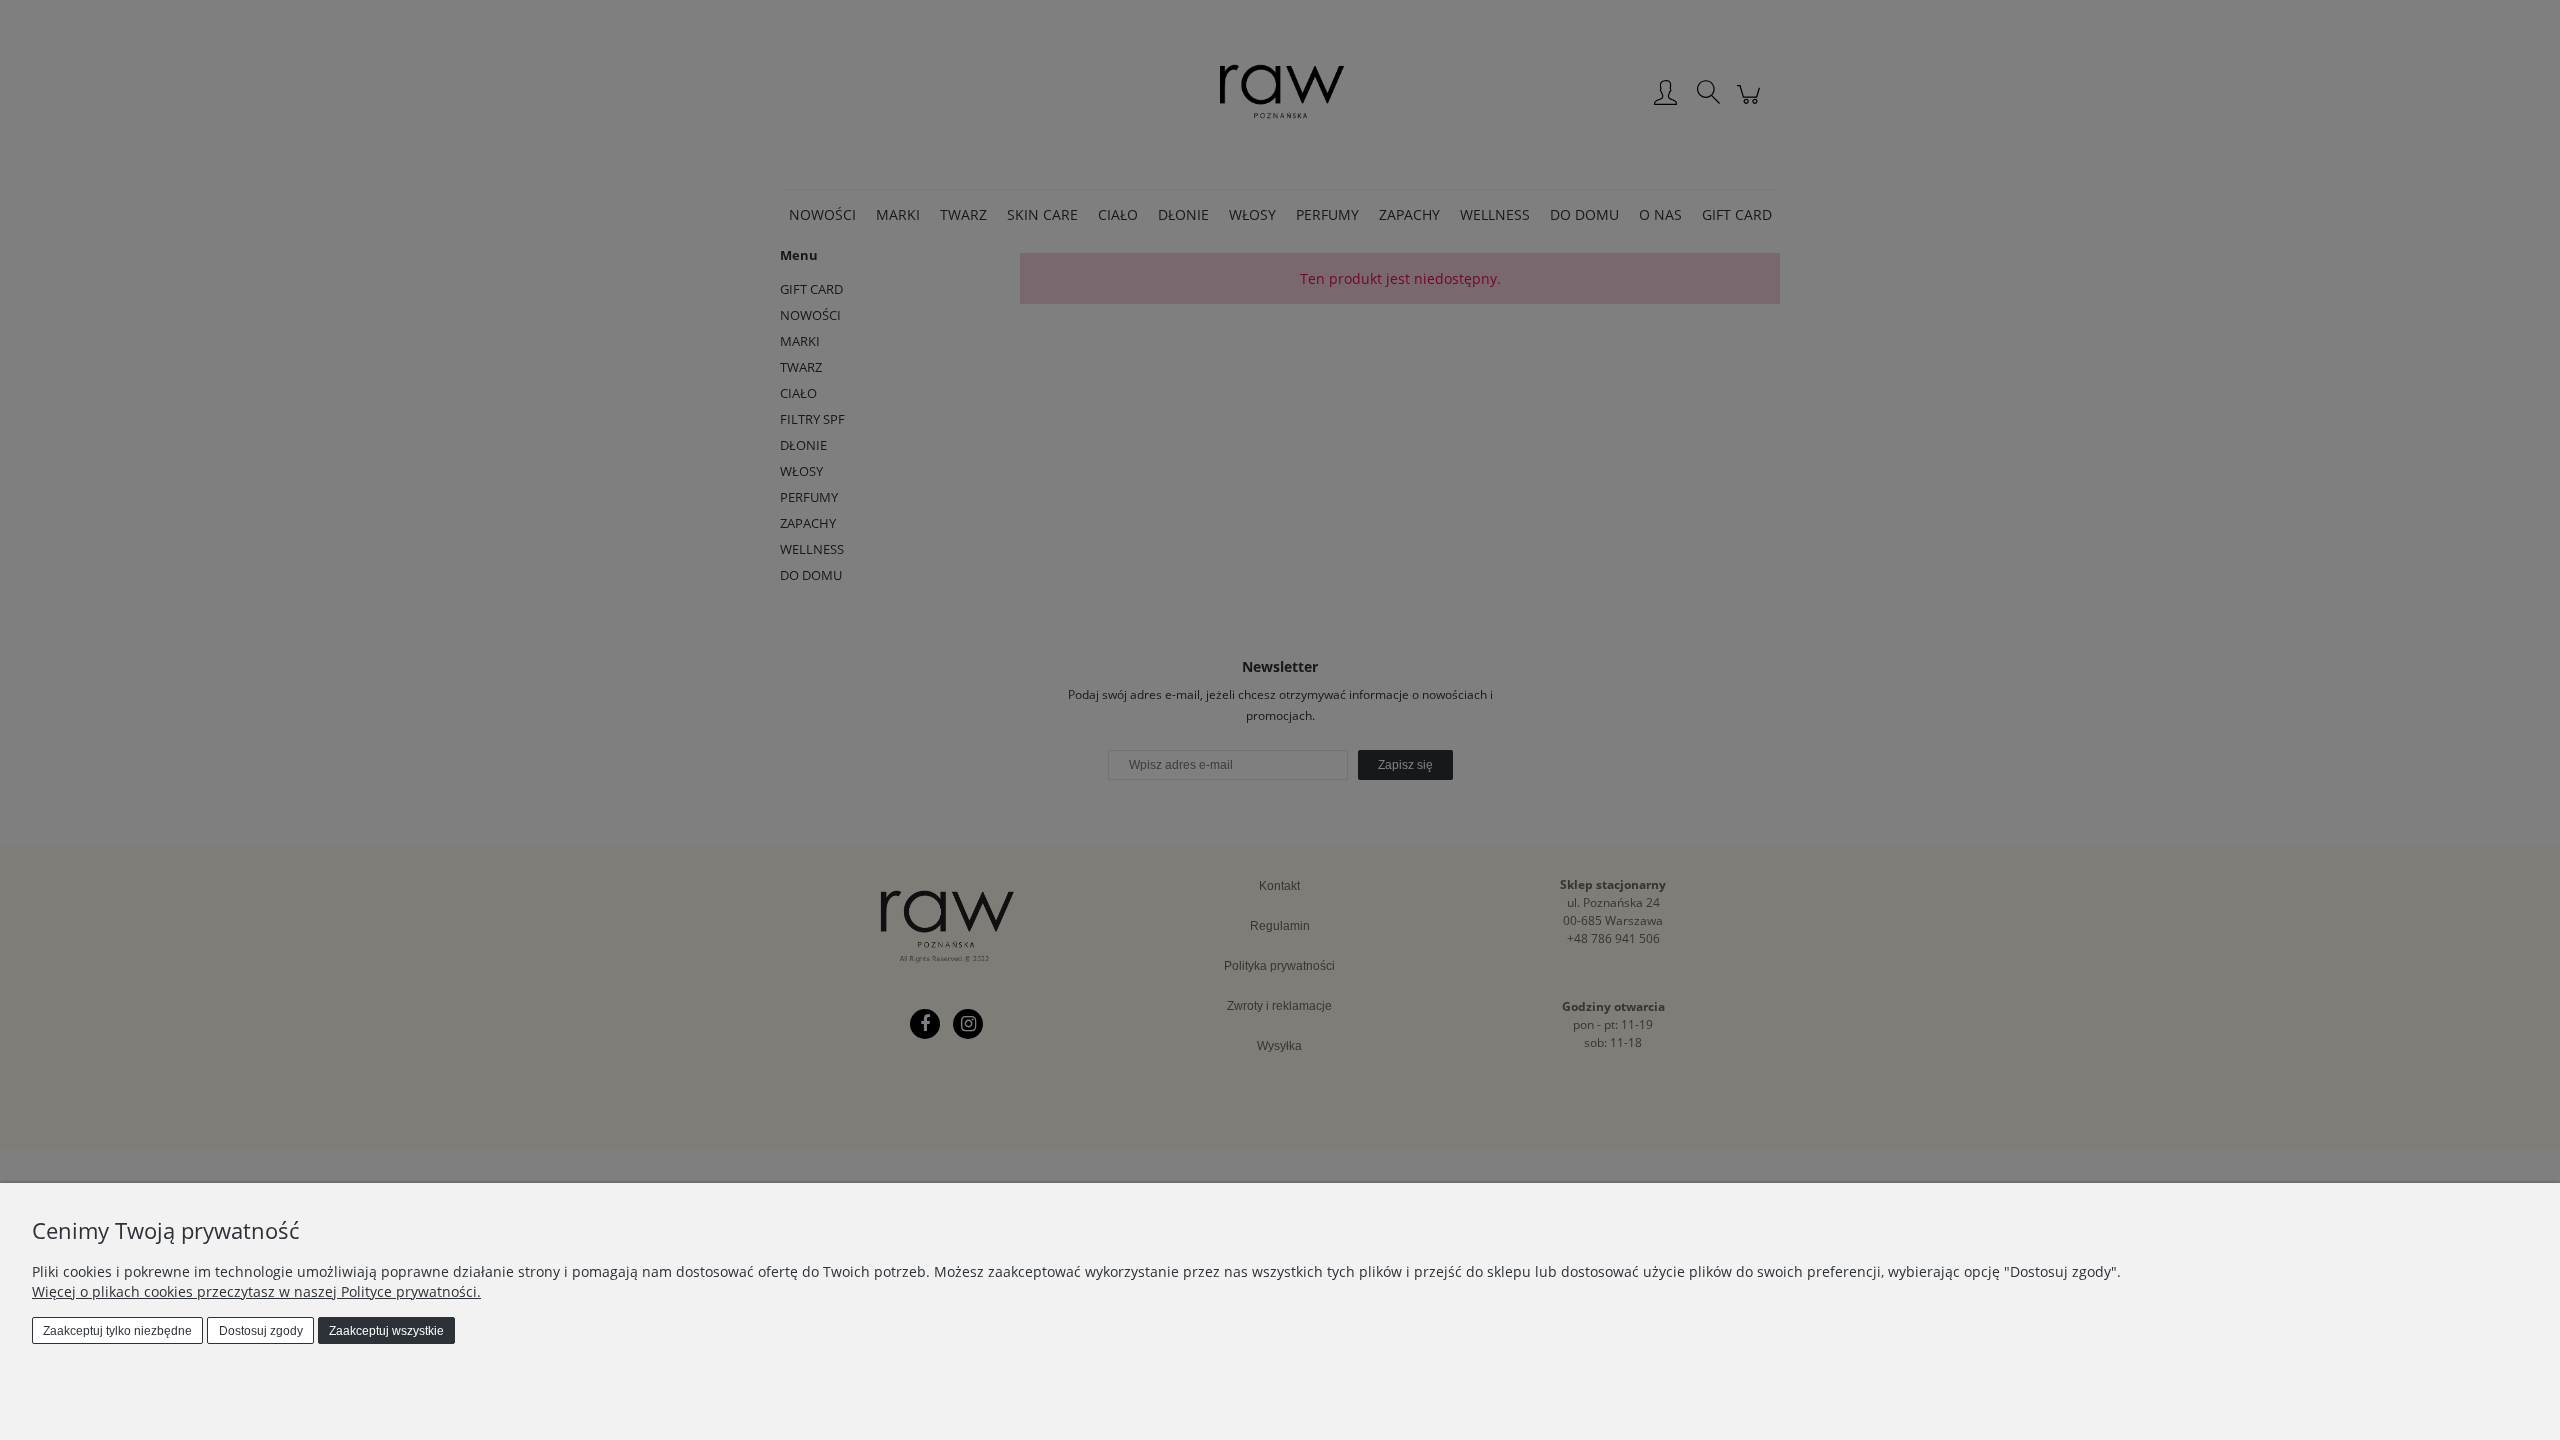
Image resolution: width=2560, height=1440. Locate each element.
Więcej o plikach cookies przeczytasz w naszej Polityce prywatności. (256, 1291)
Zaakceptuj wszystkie (386, 1331)
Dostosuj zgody (261, 1331)
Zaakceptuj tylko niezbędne (117, 1331)
